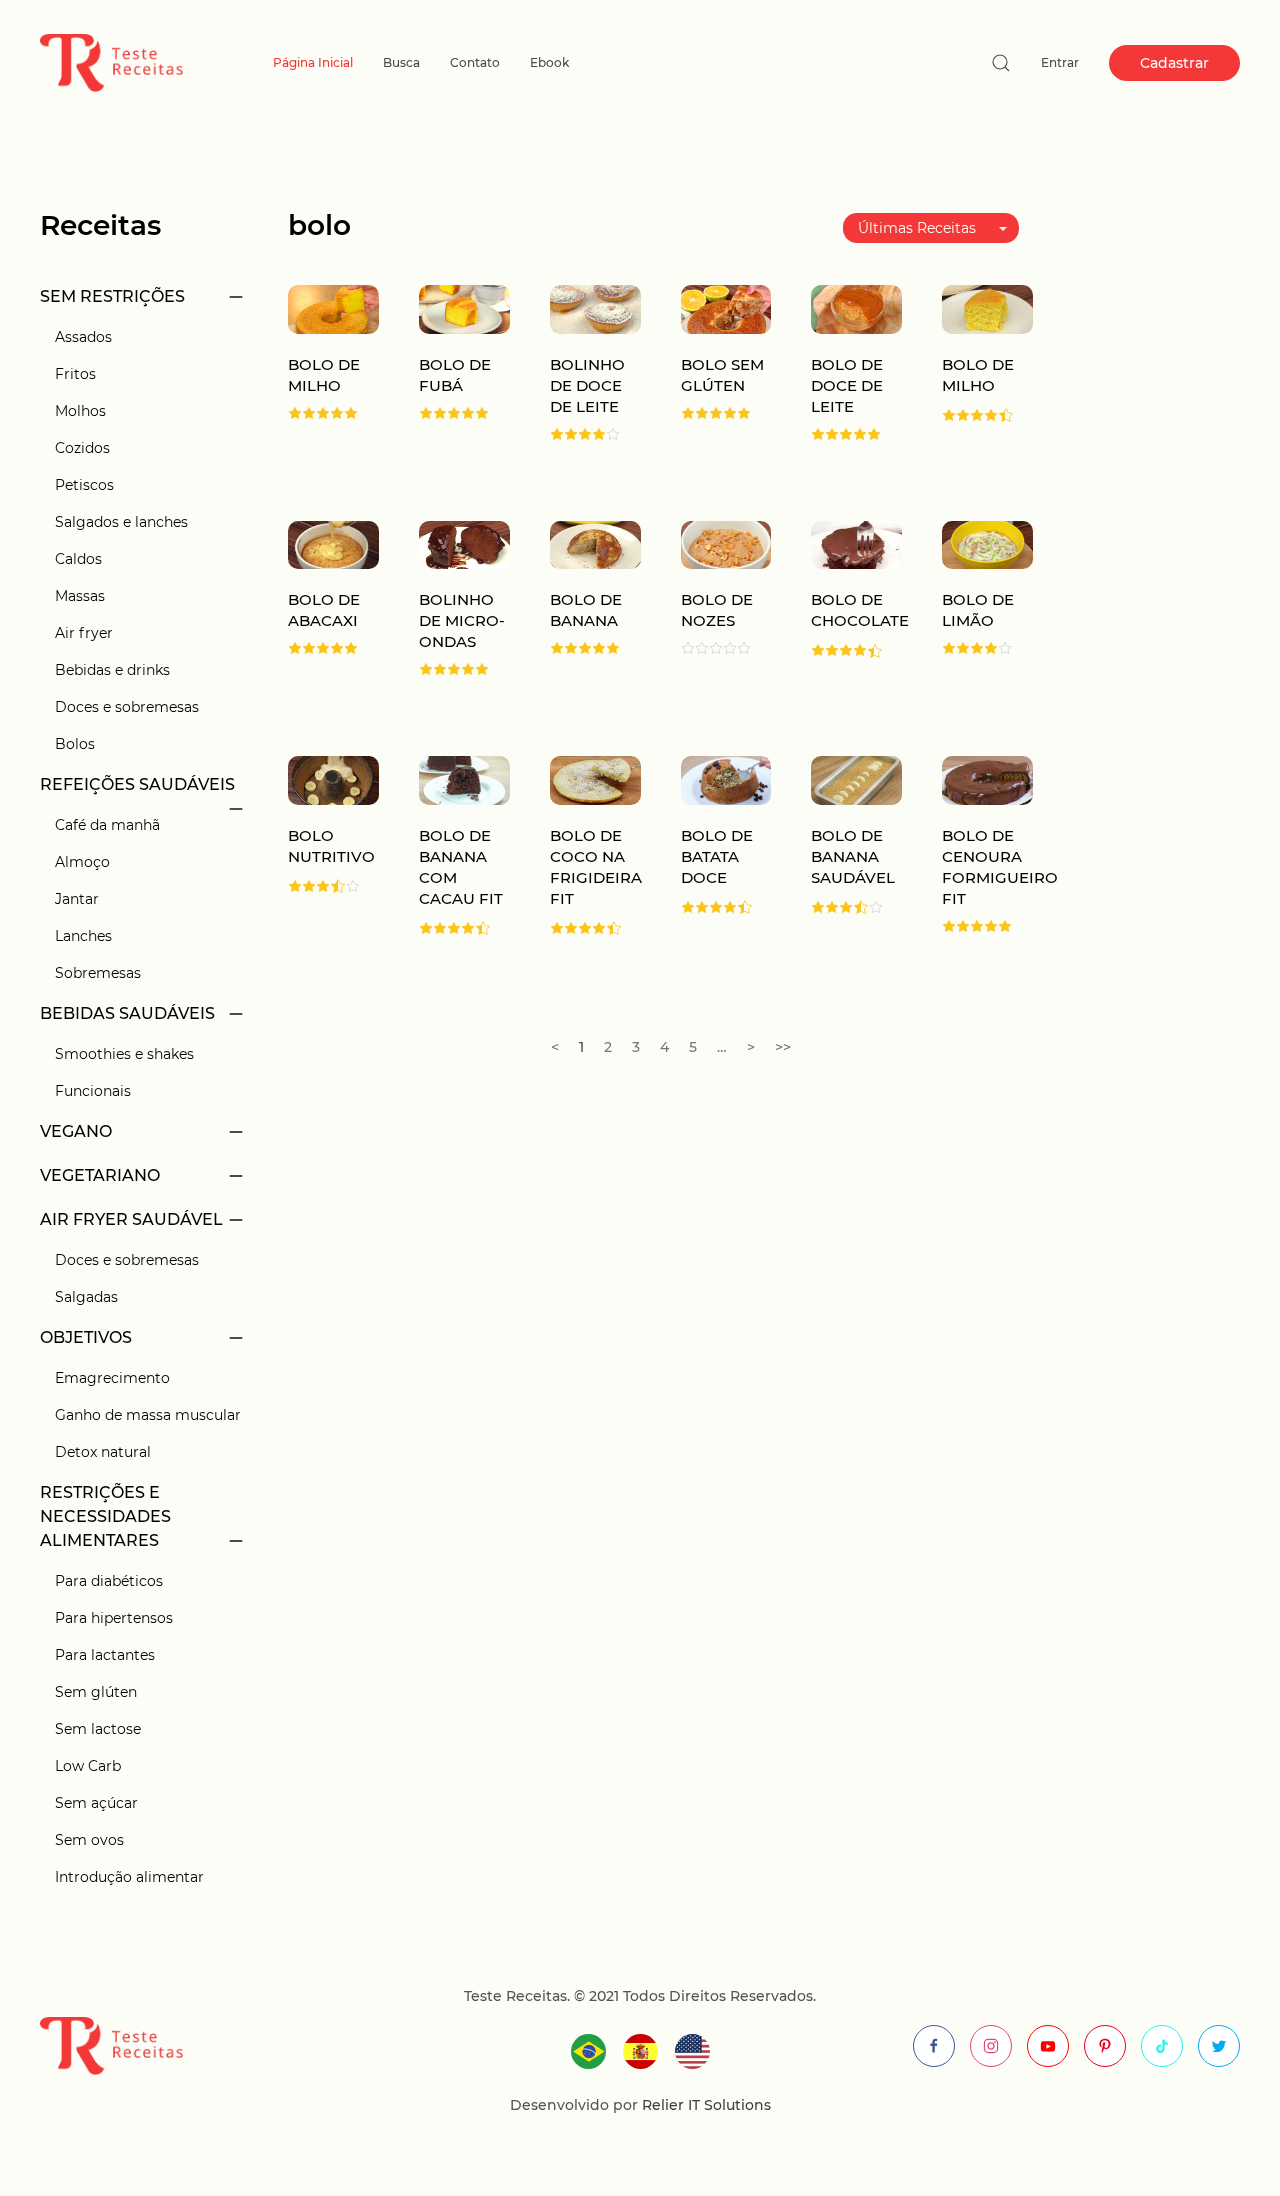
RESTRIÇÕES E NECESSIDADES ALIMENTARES (105, 1516)
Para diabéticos (109, 1581)
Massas (80, 596)
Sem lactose (98, 1729)
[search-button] (1001, 63)
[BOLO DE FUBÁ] (464, 308)
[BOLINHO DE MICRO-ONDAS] (464, 543)
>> (783, 1047)
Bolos (75, 744)
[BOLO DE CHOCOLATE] (856, 543)
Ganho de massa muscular (148, 1415)
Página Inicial (313, 62)
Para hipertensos (114, 1618)
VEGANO (76, 1131)
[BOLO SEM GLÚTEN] (726, 308)
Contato (475, 62)
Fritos (75, 374)
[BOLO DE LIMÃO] (987, 543)
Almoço (82, 862)
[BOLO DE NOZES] (726, 543)
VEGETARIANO (100, 1175)
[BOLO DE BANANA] (595, 543)
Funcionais (93, 1091)
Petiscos (84, 485)
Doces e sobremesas (127, 707)
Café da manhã (107, 825)
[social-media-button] (934, 2046)
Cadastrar (1174, 63)
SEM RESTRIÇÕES (112, 296)
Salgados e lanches (121, 522)
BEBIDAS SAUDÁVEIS (127, 1013)
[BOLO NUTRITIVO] (333, 779)
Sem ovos (89, 1840)
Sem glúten (96, 1692)
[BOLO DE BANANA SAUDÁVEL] (856, 779)
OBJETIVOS (86, 1337)
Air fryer (84, 633)
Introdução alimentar (129, 1877)
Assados (83, 337)
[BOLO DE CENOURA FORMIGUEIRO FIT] (987, 779)
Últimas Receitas (917, 228)
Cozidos (82, 448)
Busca (401, 62)
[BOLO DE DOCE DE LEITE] (856, 308)
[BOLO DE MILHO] (333, 308)
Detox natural (103, 1452)
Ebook (549, 62)
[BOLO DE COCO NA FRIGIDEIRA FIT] (595, 779)
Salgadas (86, 1297)
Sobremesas (98, 973)
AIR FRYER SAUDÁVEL (131, 1219)
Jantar (77, 899)
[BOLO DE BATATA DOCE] (726, 779)
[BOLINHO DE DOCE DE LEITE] (595, 308)
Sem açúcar (96, 1803)
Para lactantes (105, 1655)
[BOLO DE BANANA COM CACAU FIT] (464, 779)
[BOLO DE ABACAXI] (333, 543)
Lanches (83, 936)
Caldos (78, 559)
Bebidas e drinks (112, 670)
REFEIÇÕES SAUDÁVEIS (137, 784)
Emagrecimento (112, 1378)
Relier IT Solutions (704, 2105)
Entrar (1060, 62)
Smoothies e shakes (124, 1054)
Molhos (80, 411)
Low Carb (88, 1766)
